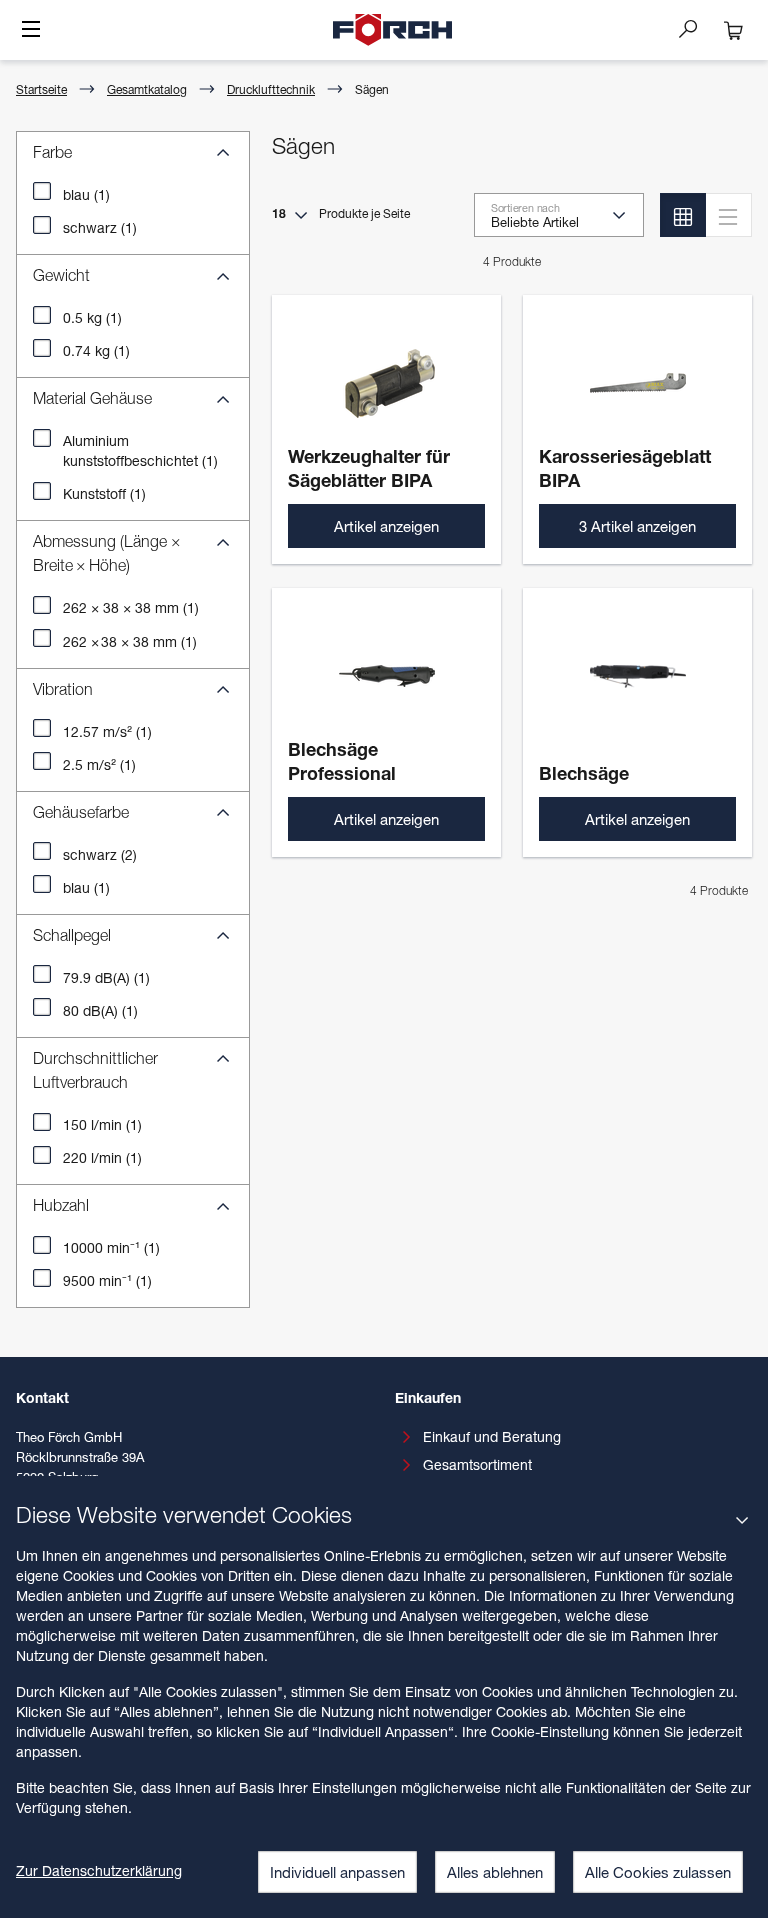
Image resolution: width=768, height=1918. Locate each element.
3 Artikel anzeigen (637, 526)
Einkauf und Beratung (492, 1436)
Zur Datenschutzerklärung (99, 1870)
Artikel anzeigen (386, 526)
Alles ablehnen (495, 1872)
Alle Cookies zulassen (658, 1872)
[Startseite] (393, 30)
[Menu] (31, 31)
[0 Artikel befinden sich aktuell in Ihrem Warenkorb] (734, 30)
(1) (86, 194)
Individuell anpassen (337, 1872)
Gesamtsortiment (477, 1464)
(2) (100, 854)
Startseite (41, 89)
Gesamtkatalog (147, 89)
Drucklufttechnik (271, 89)
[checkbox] (42, 191)
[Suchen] (696, 28)
